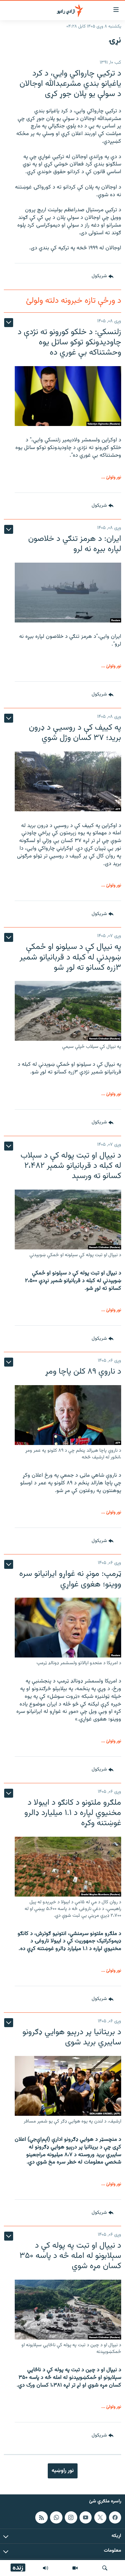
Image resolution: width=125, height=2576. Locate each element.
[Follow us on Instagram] (71, 2517)
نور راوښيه (63, 2471)
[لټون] (105, 2568)
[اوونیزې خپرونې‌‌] (46, 2568)
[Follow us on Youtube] (86, 2517)
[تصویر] (75, 2568)
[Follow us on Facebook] (115, 2517)
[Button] (103, 277)
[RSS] (41, 2517)
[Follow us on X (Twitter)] (100, 2517)
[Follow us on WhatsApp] (56, 2517)
